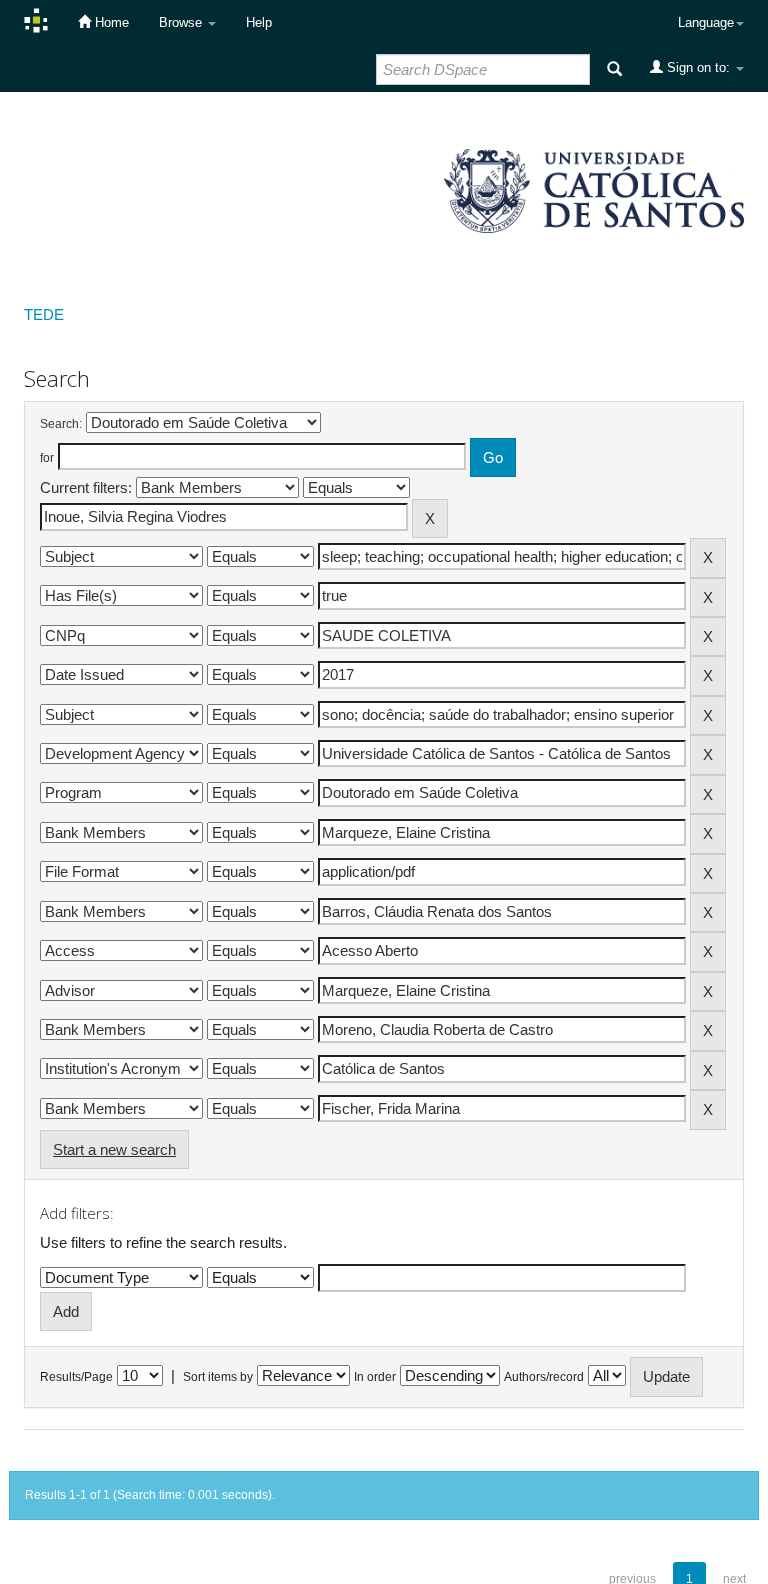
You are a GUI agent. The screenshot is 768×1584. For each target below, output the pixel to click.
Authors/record (544, 1377)
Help (259, 22)
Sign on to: (698, 67)
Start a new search (114, 1149)
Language (706, 22)
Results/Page (76, 1377)
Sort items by (218, 1377)
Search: (61, 424)
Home (110, 22)
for (47, 458)
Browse (182, 22)
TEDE (44, 314)
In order (375, 1377)
